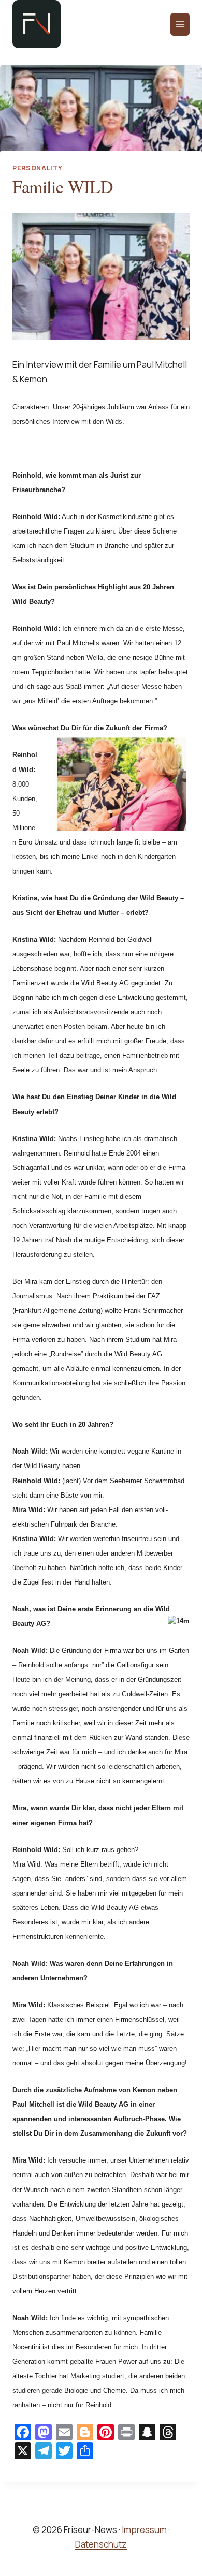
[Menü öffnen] (180, 24)
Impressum (144, 2530)
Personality (38, 168)
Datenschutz (101, 2544)
